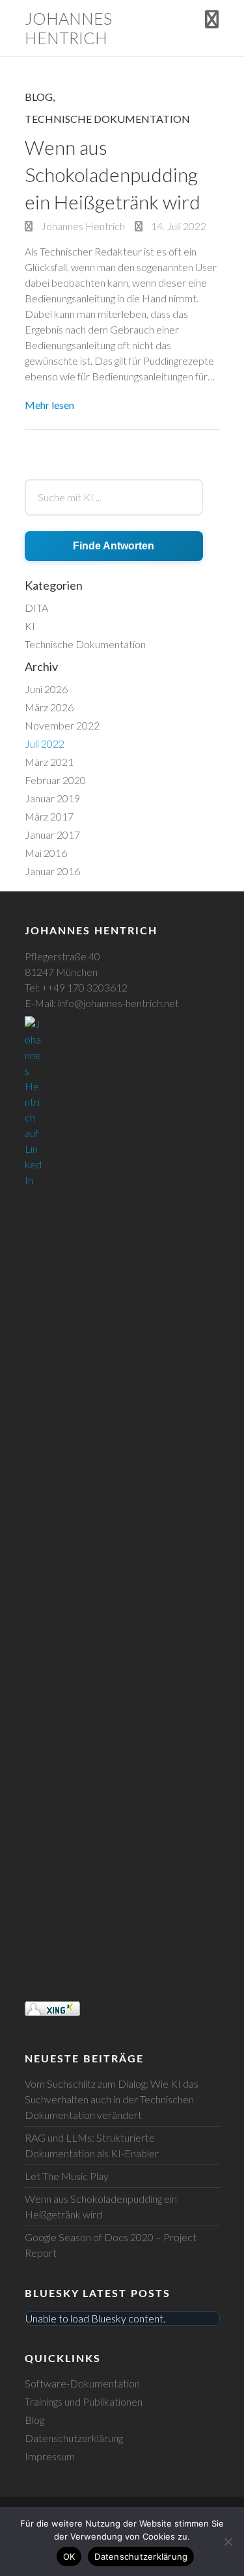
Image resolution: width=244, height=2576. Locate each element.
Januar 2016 (52, 871)
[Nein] (228, 2542)
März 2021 (49, 762)
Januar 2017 (52, 835)
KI (30, 626)
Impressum (50, 2456)
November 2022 (62, 725)
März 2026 (49, 707)
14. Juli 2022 (178, 226)
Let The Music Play (67, 2176)
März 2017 (49, 816)
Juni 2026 (46, 689)
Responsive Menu (212, 19)
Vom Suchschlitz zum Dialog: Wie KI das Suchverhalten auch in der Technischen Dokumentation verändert (112, 2099)
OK (69, 2556)
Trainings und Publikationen (84, 2401)
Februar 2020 (55, 780)
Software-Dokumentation (82, 2383)
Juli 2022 (45, 743)
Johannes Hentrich (68, 28)
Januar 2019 (52, 798)
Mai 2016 (46, 853)
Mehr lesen (49, 405)
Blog (39, 97)
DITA (36, 608)
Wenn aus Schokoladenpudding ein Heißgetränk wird (113, 174)
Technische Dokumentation (107, 119)
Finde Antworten (114, 546)
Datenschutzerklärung (74, 2438)
